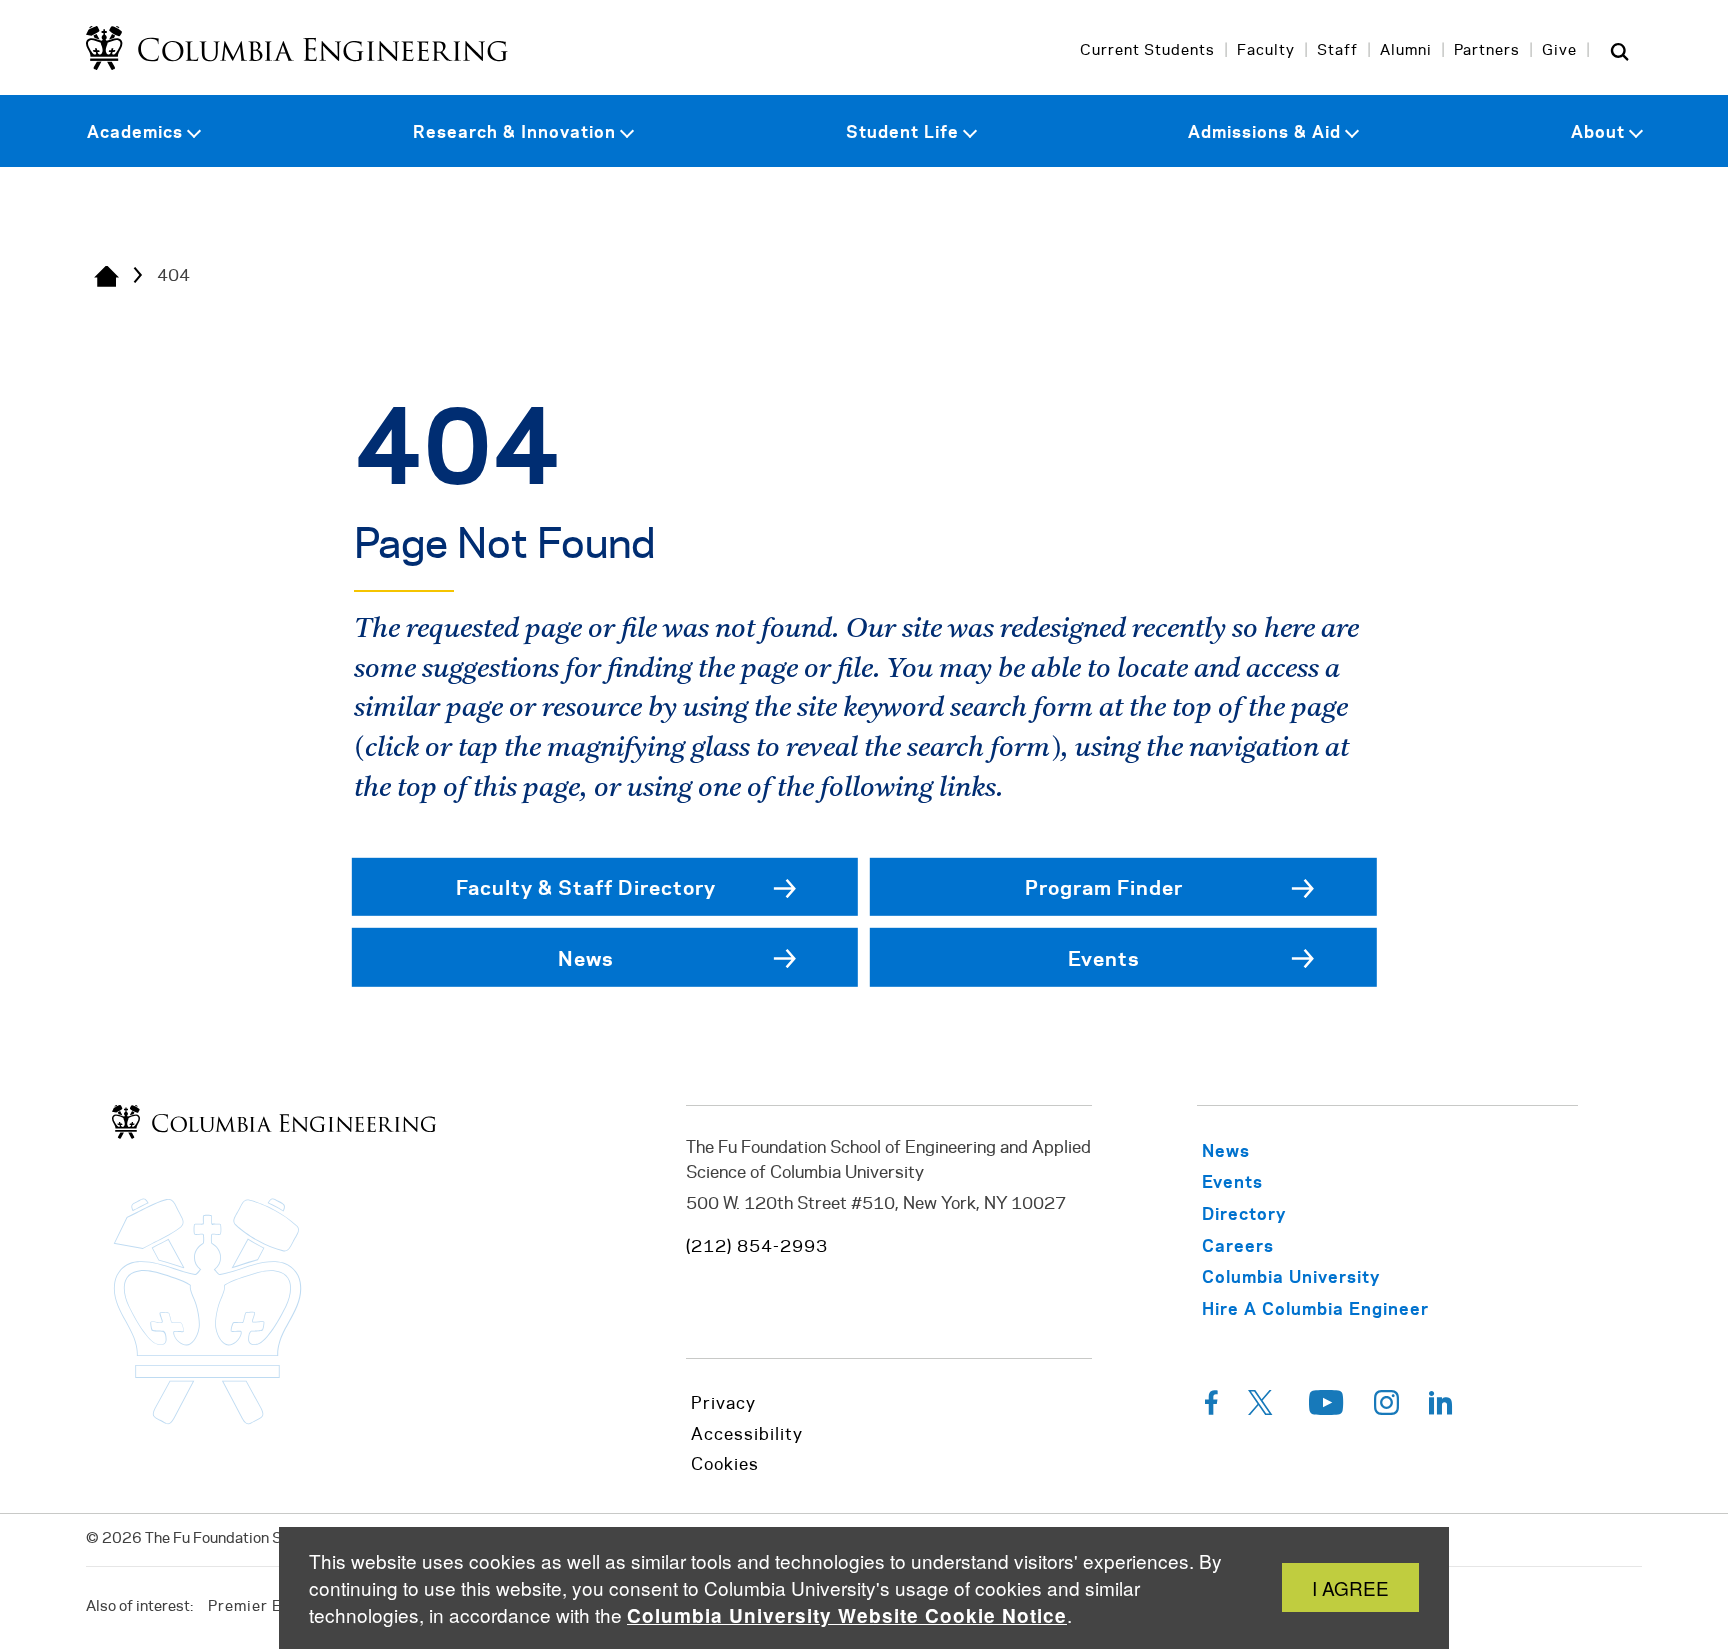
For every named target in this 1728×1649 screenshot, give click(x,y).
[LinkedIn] (1441, 1408)
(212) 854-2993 (757, 1247)
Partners (1487, 51)
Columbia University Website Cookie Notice (847, 1615)
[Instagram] (1386, 1408)
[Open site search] (1620, 51)
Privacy (723, 1404)
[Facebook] (1211, 1408)
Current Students (1147, 51)
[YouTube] (1326, 1408)
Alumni (1406, 51)
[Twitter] (1263, 1408)
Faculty (1266, 51)
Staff (1337, 51)
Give (1559, 51)
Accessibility (747, 1435)
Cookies (725, 1465)
